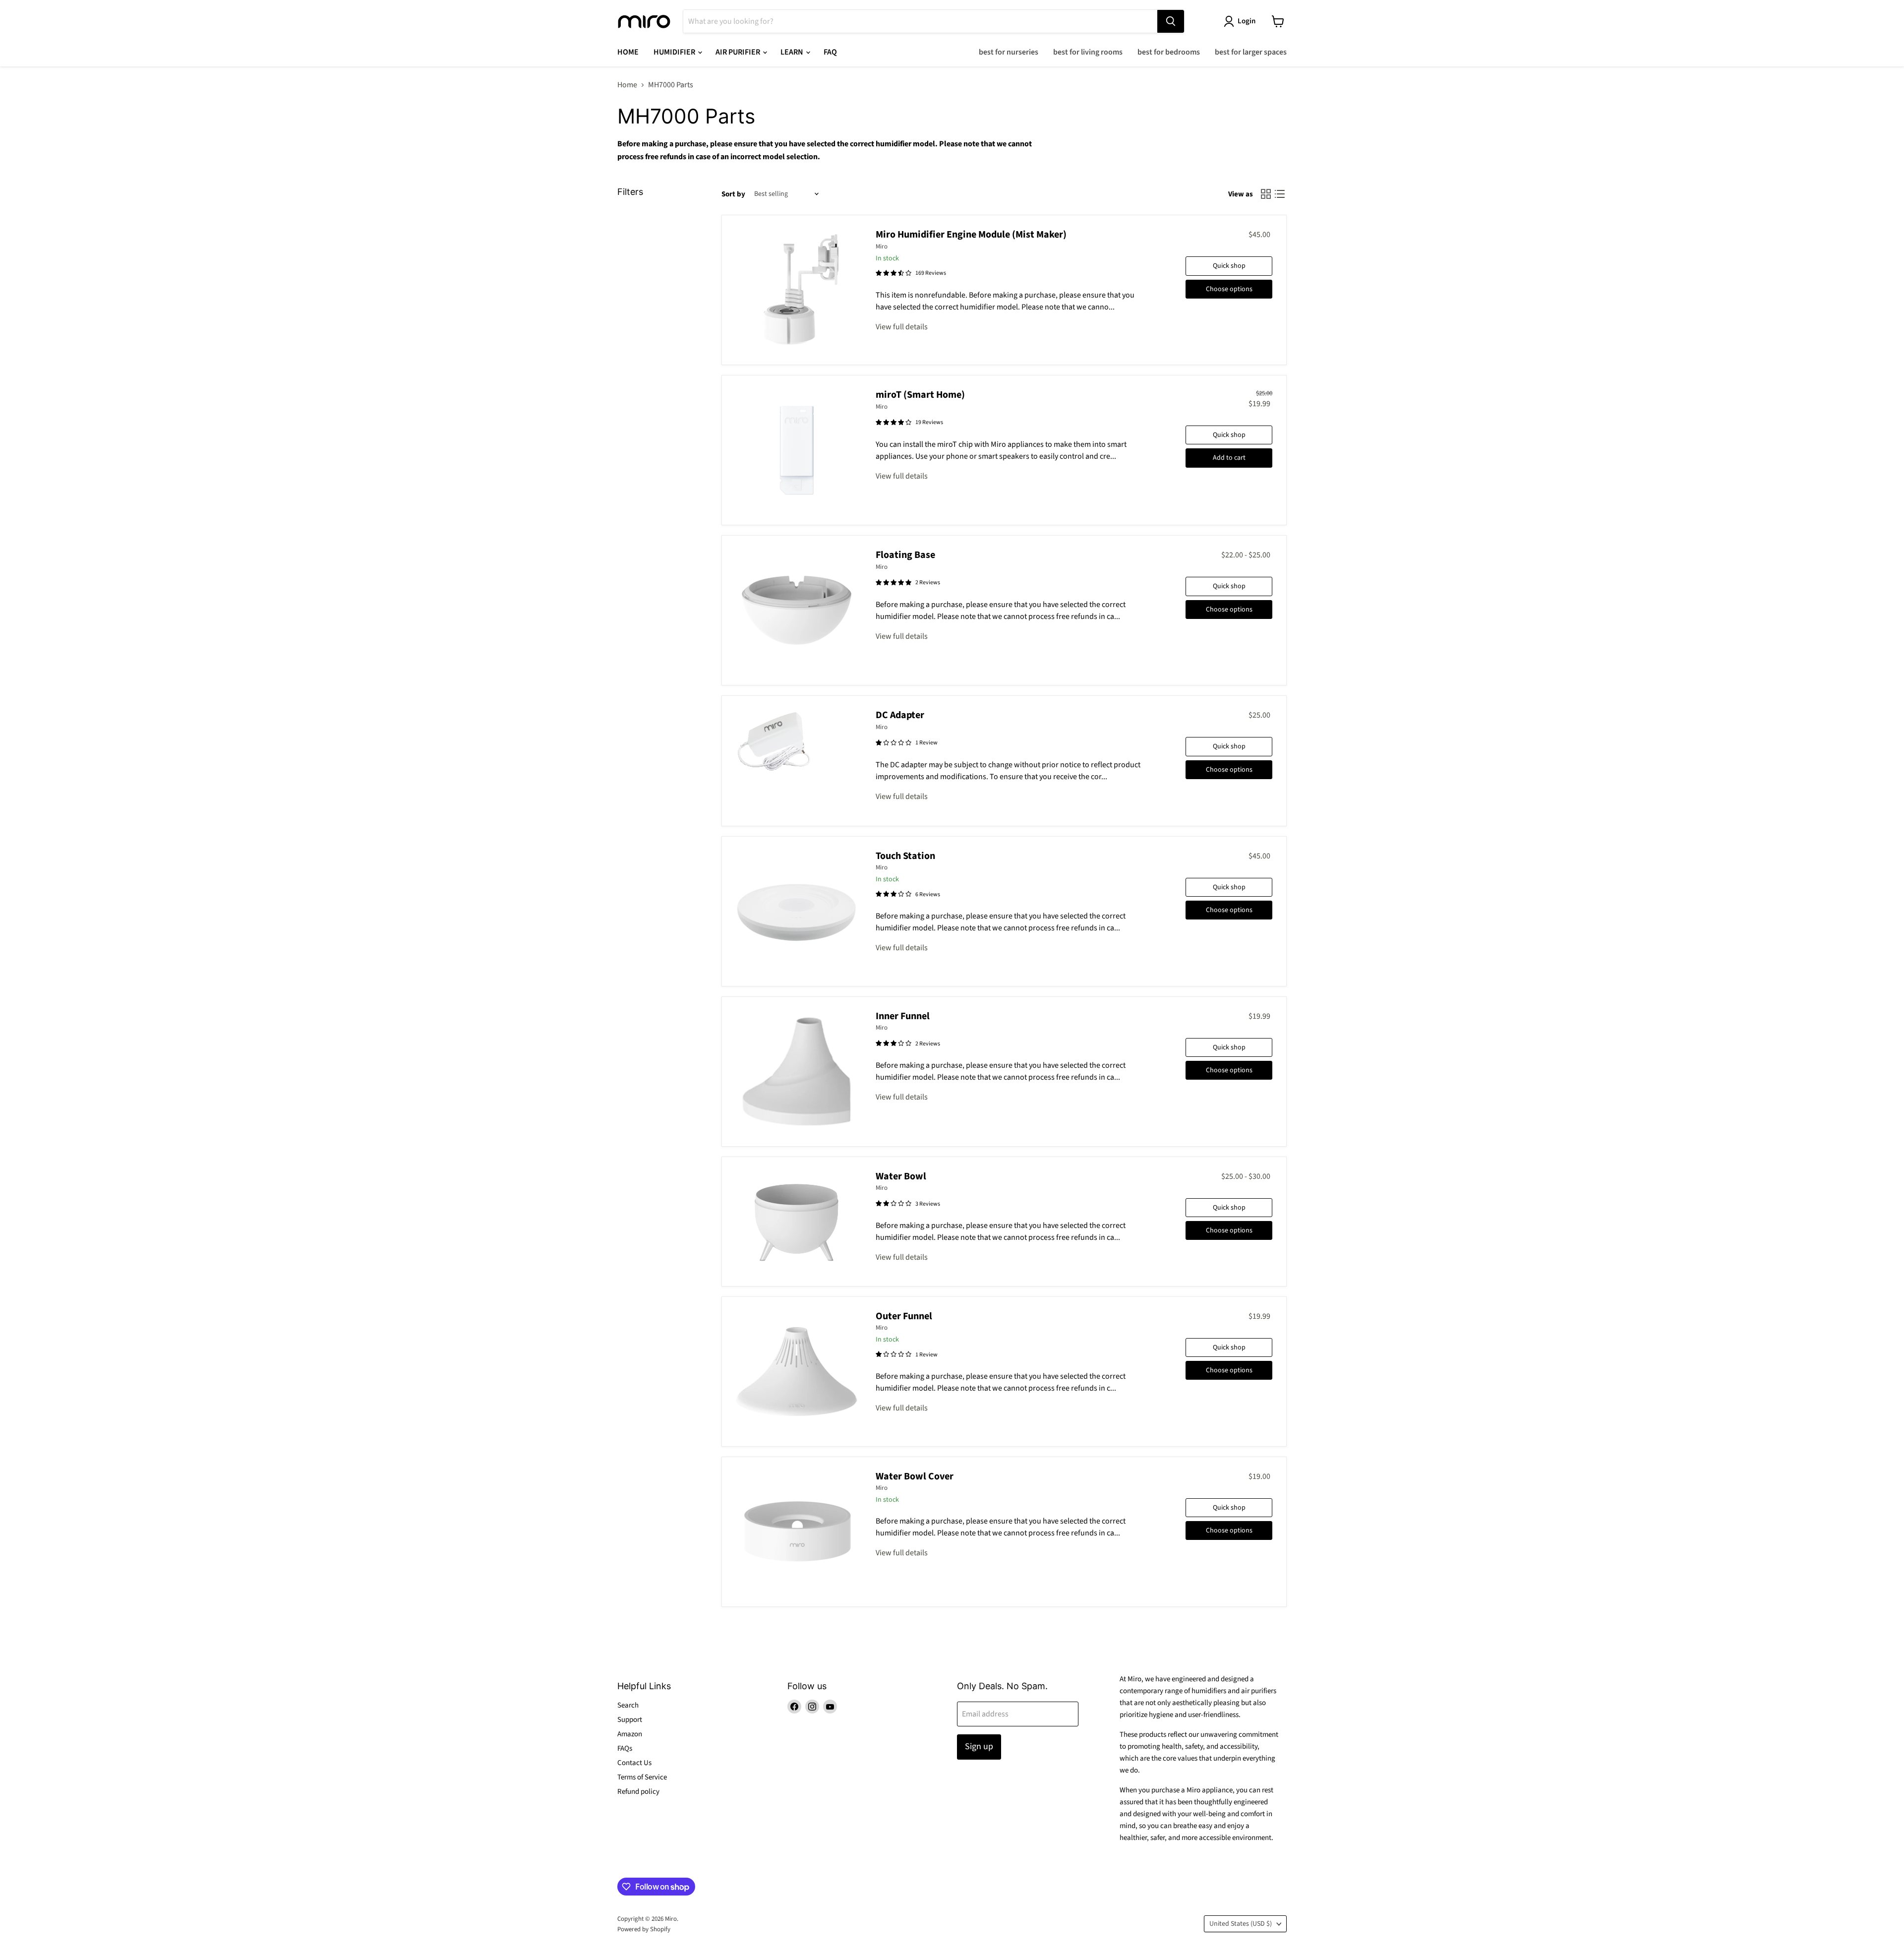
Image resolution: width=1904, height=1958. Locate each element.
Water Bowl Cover (915, 1476)
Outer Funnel (904, 1316)
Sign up (979, 1746)
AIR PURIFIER (739, 52)
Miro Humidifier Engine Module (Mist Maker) (971, 235)
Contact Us (634, 1763)
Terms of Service (642, 1777)
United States (1241, 1924)
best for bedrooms (1169, 52)
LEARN (793, 52)
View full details (902, 327)
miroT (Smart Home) (920, 395)
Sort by (733, 194)
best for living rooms (1088, 52)
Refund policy (638, 1792)
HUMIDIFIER (675, 52)
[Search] (1171, 21)
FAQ (830, 52)
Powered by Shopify (644, 1929)
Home (627, 85)
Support (630, 1720)
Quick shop (1229, 266)
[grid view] (1266, 194)
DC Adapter (900, 715)
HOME (628, 52)
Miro (882, 246)
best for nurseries (1009, 52)
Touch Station (905, 856)
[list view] (1280, 194)
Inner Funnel (903, 1016)
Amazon (630, 1734)
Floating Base (905, 555)
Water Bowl (901, 1176)
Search (628, 1705)
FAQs (625, 1748)
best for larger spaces (1251, 52)
